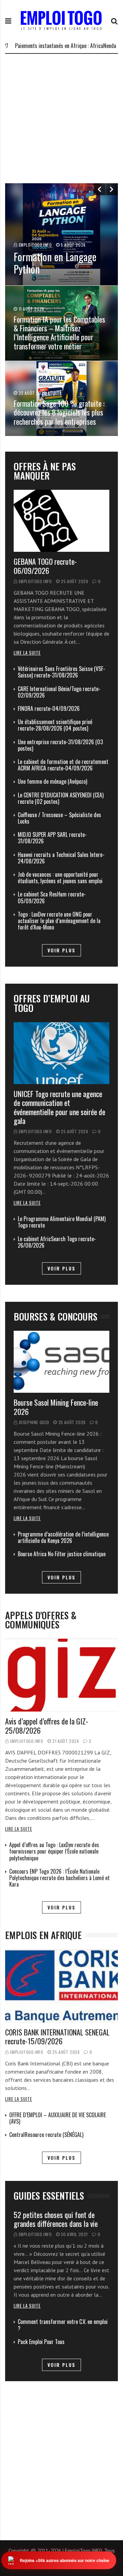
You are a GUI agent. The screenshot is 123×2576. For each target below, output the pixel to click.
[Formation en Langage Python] (61, 234)
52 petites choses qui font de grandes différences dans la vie (56, 2219)
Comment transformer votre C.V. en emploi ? (63, 2325)
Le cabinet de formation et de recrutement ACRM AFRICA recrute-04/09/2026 (63, 765)
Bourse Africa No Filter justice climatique (62, 1554)
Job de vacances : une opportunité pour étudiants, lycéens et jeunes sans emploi (60, 878)
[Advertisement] (61, 119)
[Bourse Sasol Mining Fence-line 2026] (61, 1362)
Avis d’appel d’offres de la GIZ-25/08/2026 (47, 1726)
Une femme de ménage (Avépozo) (52, 781)
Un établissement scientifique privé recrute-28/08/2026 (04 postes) (55, 725)
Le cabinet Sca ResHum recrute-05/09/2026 (52, 897)
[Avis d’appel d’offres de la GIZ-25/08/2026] (61, 1675)
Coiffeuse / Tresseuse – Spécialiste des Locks (59, 818)
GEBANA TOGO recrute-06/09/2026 (45, 566)
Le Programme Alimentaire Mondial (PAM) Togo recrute (62, 1222)
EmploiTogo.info (35, 581)
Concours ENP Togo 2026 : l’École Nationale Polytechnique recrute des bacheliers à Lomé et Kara (59, 1878)
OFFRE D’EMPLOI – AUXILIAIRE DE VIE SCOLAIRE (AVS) (58, 2118)
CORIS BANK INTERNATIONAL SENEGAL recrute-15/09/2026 (57, 2036)
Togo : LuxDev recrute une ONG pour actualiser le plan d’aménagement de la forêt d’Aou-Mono (59, 921)
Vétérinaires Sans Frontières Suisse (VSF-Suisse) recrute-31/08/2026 (61, 672)
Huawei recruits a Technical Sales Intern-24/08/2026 (61, 858)
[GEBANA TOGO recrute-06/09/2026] (61, 521)
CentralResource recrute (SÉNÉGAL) (46, 2135)
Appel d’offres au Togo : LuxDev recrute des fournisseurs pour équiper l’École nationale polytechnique (54, 1851)
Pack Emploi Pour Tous (41, 2342)
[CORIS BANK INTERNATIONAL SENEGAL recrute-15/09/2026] (61, 1986)
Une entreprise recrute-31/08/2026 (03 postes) (60, 745)
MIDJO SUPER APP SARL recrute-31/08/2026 (52, 838)
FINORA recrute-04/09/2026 (49, 708)
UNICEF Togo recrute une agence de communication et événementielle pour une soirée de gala (59, 1107)
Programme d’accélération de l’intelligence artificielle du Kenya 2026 (63, 1537)
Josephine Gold (34, 1422)
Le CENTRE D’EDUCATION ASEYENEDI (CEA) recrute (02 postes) (61, 798)
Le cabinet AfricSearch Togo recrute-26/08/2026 (57, 1242)
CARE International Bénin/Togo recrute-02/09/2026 (59, 692)
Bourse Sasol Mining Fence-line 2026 (56, 1407)
